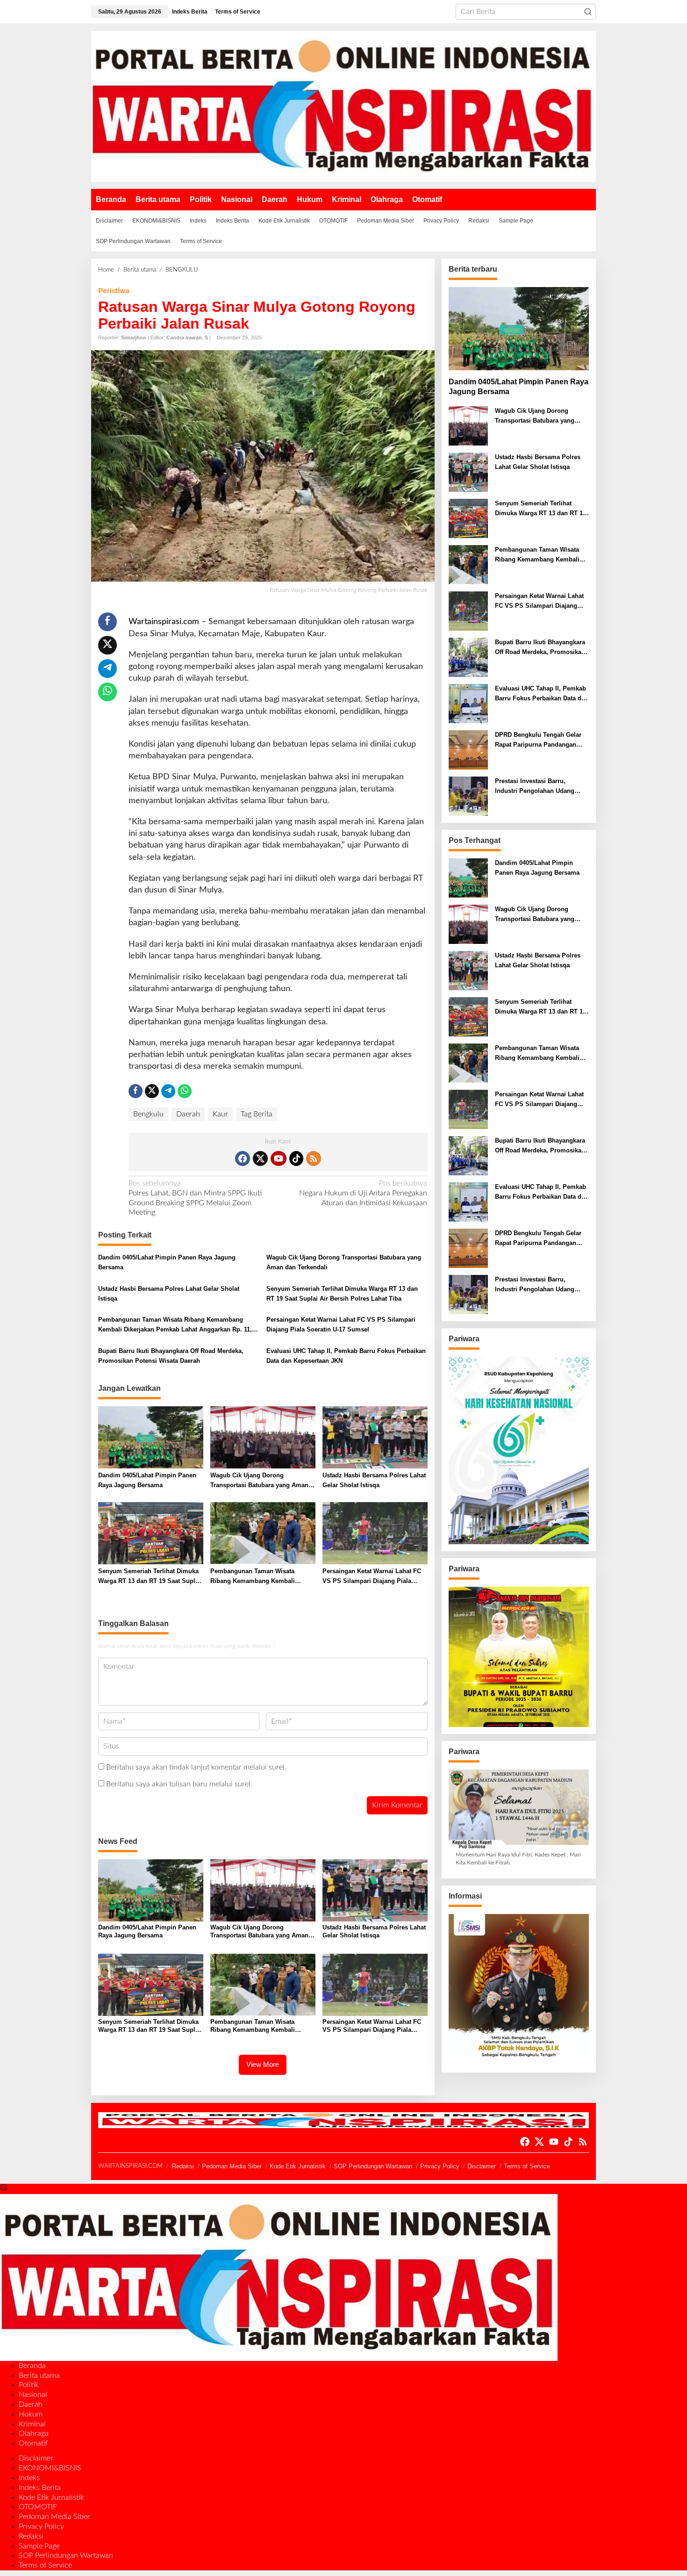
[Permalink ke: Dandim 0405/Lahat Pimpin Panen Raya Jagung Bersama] (151, 1437)
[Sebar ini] (107, 622)
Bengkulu (148, 1114)
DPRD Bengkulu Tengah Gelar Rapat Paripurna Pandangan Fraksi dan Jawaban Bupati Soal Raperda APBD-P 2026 (541, 741)
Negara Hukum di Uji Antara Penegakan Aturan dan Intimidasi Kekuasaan (363, 1193)
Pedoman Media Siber (232, 2166)
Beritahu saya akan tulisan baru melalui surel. (179, 1784)
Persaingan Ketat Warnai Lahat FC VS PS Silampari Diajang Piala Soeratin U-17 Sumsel (341, 1324)
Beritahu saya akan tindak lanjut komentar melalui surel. (196, 1767)
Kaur (220, 1114)
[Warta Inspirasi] (343, 106)
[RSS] (314, 1158)
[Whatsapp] (107, 692)
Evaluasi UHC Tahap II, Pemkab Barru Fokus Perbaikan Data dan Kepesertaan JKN (346, 1356)
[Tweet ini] (107, 645)
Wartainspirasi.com (164, 622)
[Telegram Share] (107, 669)
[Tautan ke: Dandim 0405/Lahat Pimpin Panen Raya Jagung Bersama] (519, 329)
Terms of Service (527, 2166)
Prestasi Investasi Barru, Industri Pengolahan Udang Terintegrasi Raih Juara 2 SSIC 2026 (539, 787)
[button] (588, 12)
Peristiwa (114, 291)
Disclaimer (482, 2166)
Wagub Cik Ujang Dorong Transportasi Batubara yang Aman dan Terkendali (344, 1262)
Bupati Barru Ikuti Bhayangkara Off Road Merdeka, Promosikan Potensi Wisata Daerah (171, 1356)
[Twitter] (260, 1158)
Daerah (188, 1114)
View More (263, 2064)
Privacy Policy (440, 2166)
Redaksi (183, 2166)
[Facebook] (243, 1158)
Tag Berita (257, 1114)
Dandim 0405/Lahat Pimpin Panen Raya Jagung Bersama (167, 1262)
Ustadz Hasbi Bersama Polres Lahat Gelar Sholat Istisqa (169, 1294)
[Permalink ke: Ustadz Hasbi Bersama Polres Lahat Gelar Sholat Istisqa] (375, 1437)
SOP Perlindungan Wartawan (373, 2166)
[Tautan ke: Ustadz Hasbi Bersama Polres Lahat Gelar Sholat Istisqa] (468, 472)
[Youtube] (279, 1158)
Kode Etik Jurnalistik (298, 2166)
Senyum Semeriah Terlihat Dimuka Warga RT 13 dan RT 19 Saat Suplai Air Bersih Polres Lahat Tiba (342, 1294)
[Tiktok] (296, 1158)
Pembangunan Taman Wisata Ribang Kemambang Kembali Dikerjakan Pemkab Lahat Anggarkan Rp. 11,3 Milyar (177, 1325)
